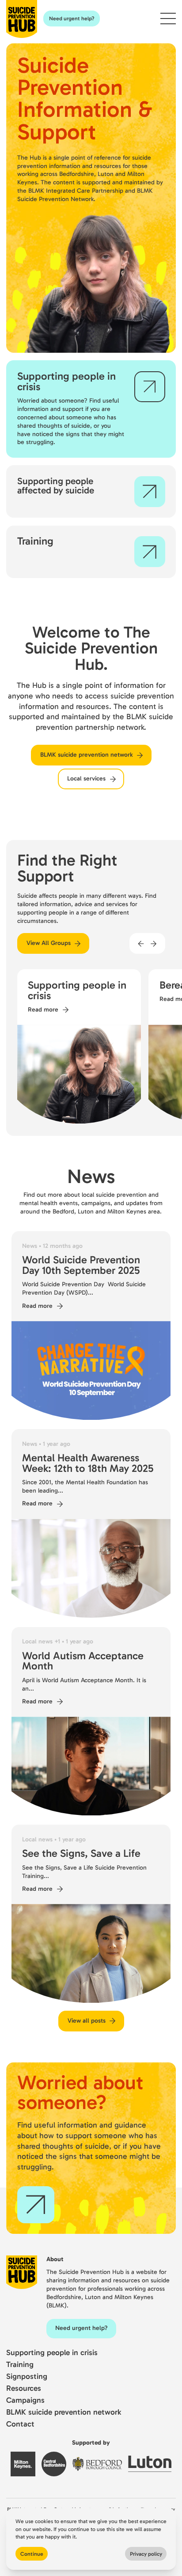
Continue (32, 2554)
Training (20, 2365)
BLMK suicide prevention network (64, 2412)
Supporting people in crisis (52, 2353)
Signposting (27, 2376)
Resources (24, 2388)
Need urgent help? (72, 18)
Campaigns (25, 2400)
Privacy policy (146, 2554)
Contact (20, 2424)
